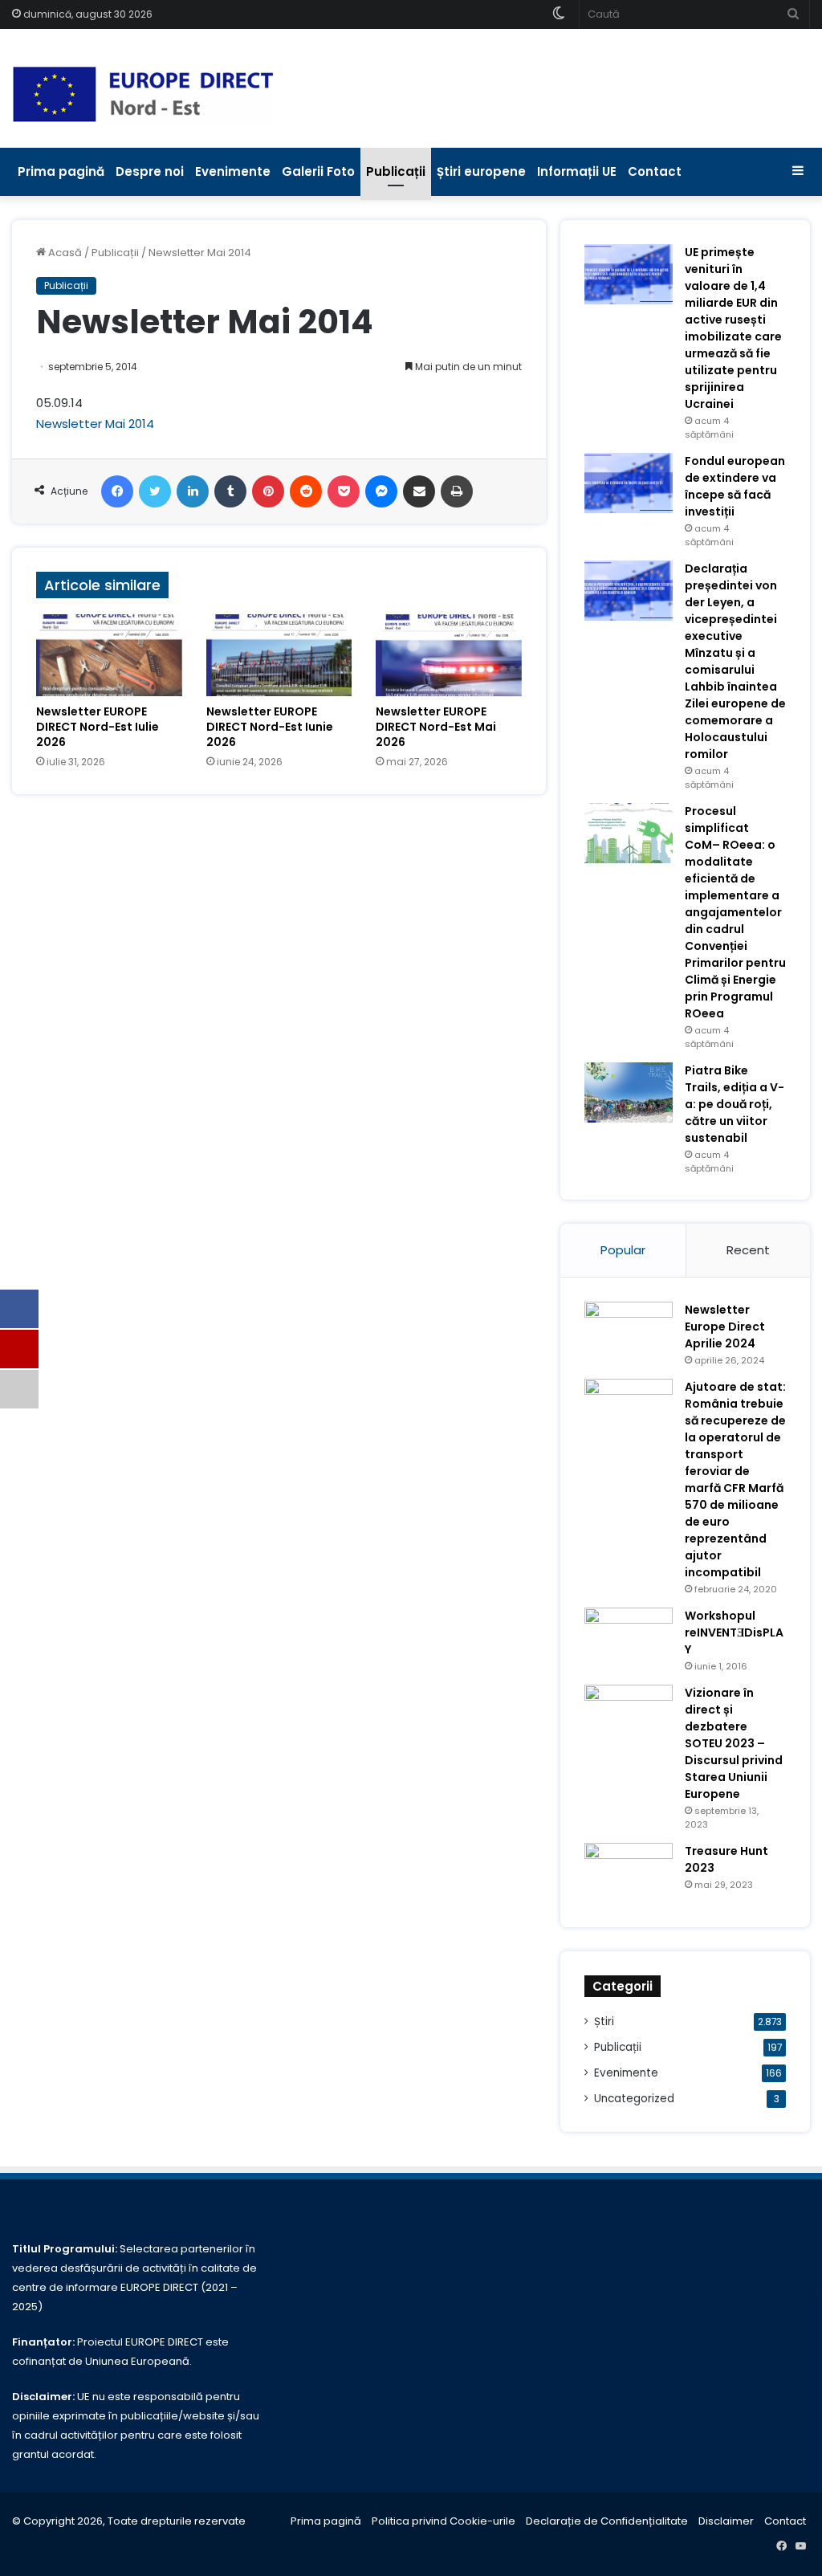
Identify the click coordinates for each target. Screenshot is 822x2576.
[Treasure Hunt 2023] (629, 1873)
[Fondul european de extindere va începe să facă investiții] (629, 483)
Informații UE (577, 171)
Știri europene (481, 171)
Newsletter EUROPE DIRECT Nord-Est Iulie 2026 (98, 727)
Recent (748, 1250)
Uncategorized (634, 2099)
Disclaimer (726, 2521)
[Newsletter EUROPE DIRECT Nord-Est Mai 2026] (449, 655)
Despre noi (150, 171)
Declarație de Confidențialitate (607, 2521)
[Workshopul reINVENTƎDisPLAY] (629, 1638)
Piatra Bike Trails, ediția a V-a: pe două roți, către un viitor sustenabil (735, 1104)
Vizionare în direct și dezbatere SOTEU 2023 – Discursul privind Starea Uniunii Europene (734, 1743)
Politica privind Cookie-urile (444, 2521)
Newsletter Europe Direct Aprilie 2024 (725, 1327)
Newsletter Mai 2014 (95, 424)
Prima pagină (61, 171)
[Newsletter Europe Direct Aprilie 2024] (629, 1332)
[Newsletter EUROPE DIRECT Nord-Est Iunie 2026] (279, 655)
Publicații (396, 171)
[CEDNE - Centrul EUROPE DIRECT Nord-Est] (143, 94)
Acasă (64, 253)
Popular (623, 1250)
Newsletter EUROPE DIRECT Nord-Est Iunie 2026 (270, 727)
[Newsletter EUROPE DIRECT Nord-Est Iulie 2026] (109, 655)
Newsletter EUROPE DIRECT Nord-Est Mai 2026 (436, 727)
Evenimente (233, 171)
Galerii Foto (318, 171)
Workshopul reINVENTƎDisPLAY (734, 1632)
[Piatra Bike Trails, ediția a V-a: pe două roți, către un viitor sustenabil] (629, 1092)
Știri (604, 2022)
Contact (655, 171)
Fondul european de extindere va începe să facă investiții (735, 486)
